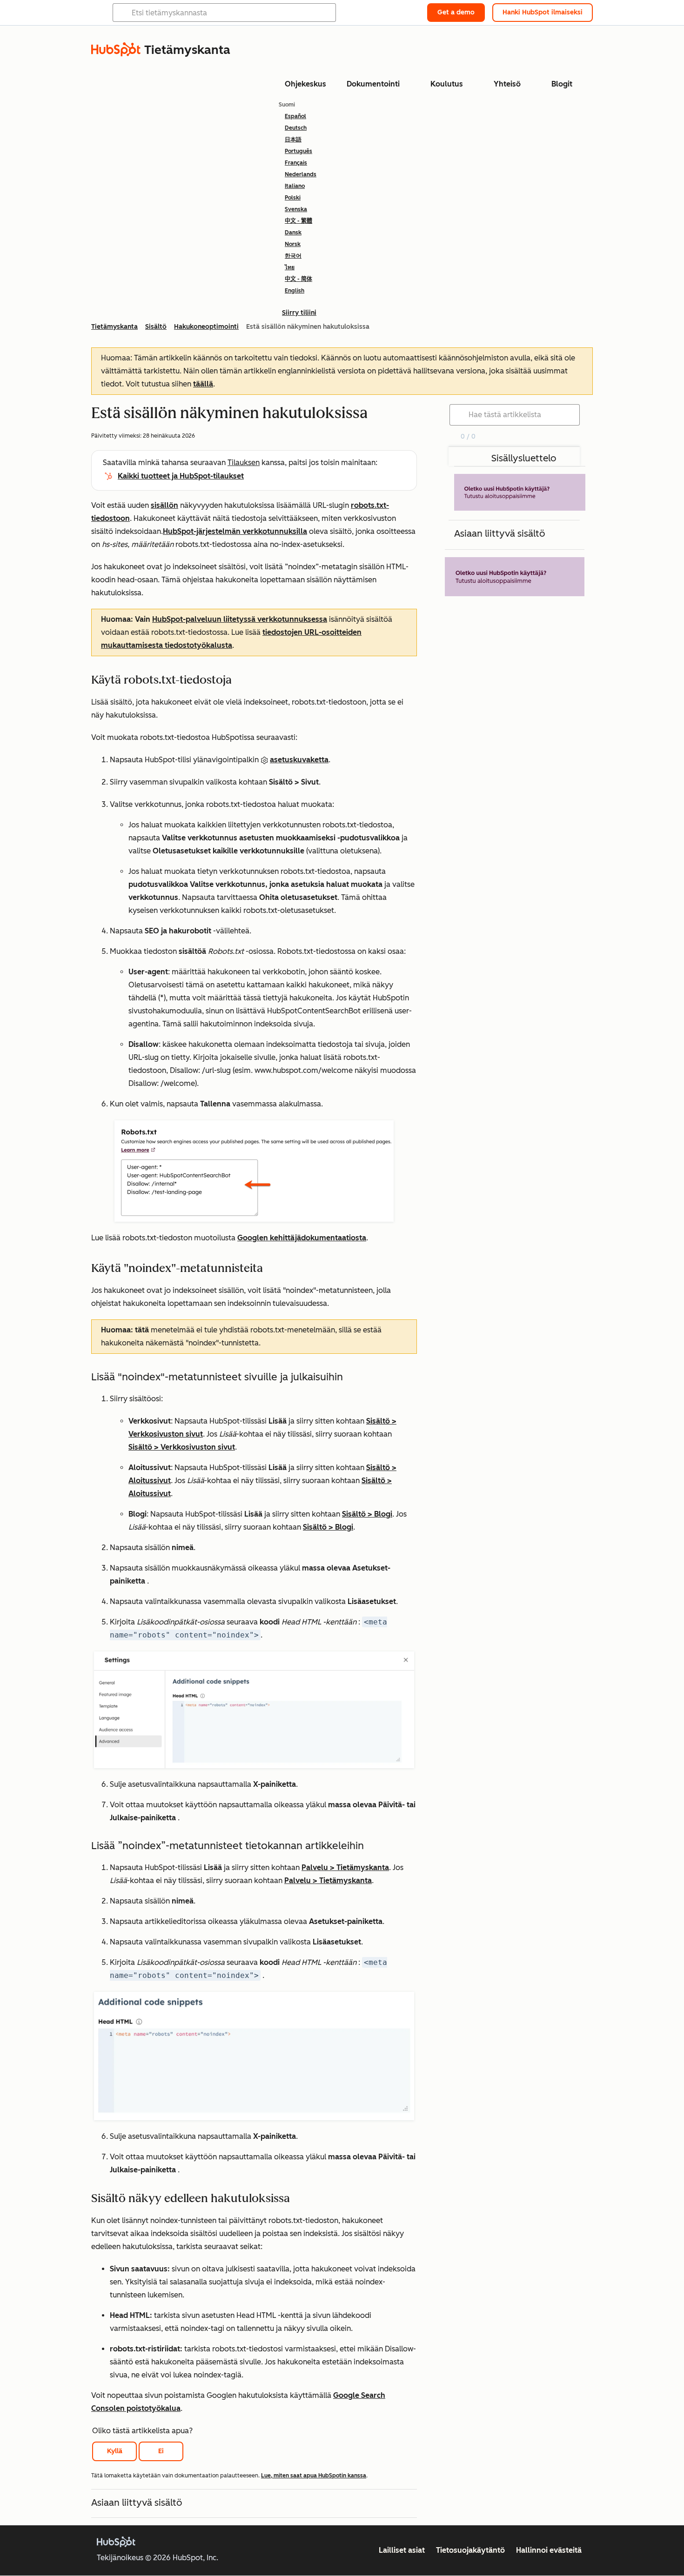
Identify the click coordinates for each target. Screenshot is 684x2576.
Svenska (296, 209)
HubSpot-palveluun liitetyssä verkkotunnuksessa (240, 619)
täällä (203, 384)
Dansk (293, 233)
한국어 (293, 256)
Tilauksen (244, 463)
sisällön (164, 505)
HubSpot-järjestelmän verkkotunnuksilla (235, 531)
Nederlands (301, 174)
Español (295, 116)
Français (296, 163)
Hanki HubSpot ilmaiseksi (543, 12)
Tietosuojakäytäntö (470, 2550)
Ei (161, 2451)
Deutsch (296, 128)
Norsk (293, 244)
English (295, 291)
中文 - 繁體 (298, 221)
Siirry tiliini (299, 313)
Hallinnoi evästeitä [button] (549, 2550)
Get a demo (456, 12)
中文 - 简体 (298, 279)
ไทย (290, 267)
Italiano (295, 186)
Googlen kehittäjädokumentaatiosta (302, 1238)
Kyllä (115, 2451)
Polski (293, 198)
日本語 (293, 140)
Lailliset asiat (402, 2550)
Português (298, 151)
